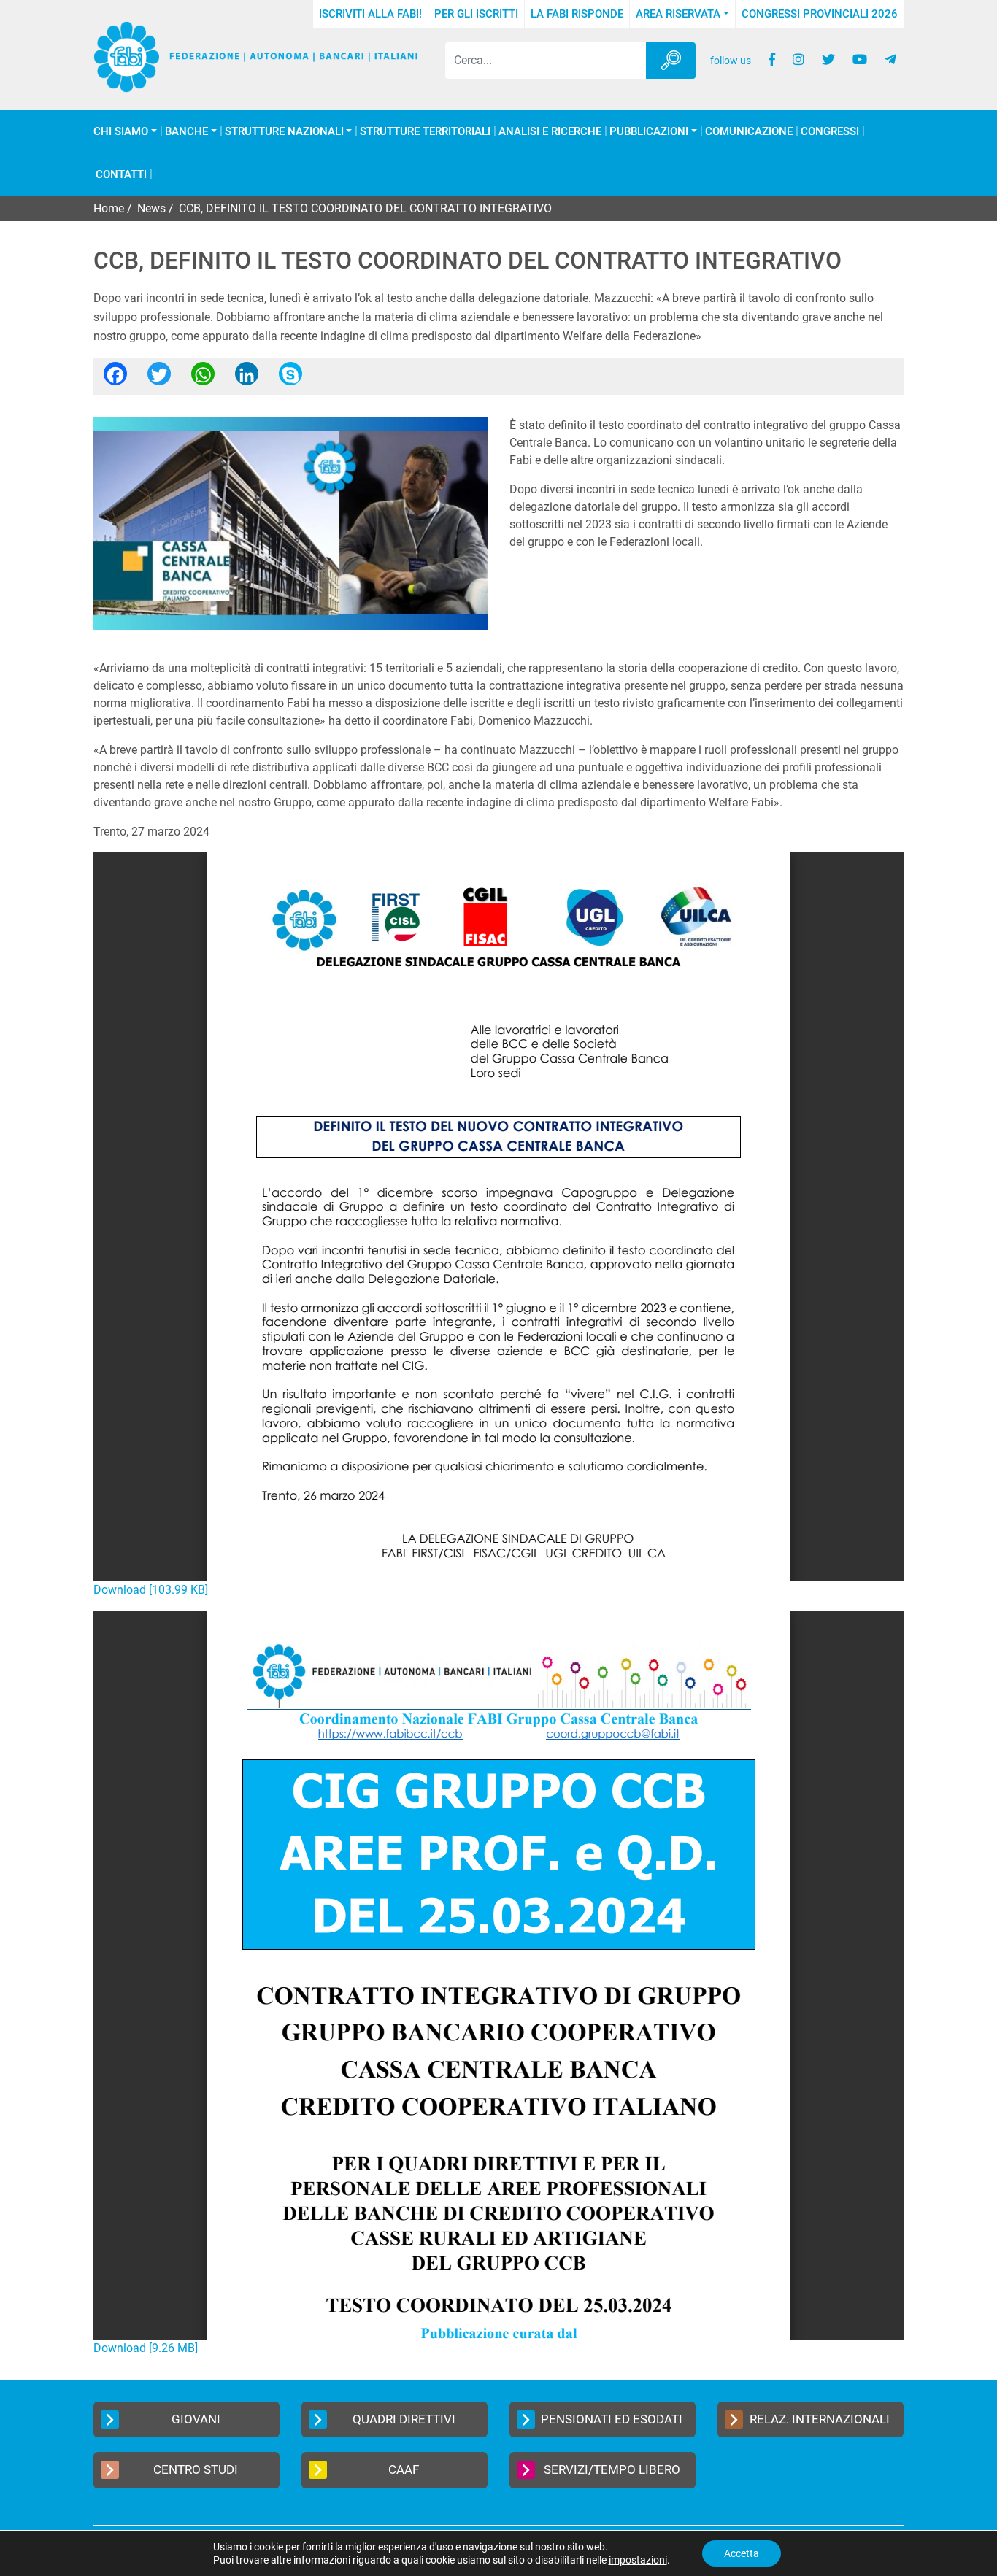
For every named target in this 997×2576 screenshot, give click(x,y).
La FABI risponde (577, 14)
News (151, 208)
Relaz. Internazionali (820, 2419)
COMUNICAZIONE (749, 132)
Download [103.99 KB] (151, 1590)
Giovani (196, 2419)
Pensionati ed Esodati (612, 2419)
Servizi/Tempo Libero (612, 2469)
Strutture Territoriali (425, 132)
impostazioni (638, 2560)
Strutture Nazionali (284, 132)
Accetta (742, 2553)
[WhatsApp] (203, 378)
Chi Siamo (121, 132)
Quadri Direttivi (404, 2419)
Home (109, 208)
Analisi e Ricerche (550, 132)
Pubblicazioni (649, 132)
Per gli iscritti (476, 14)
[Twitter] (159, 378)
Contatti (121, 175)
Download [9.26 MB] (146, 2348)
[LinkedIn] (247, 378)
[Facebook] (115, 378)
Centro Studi (196, 2469)
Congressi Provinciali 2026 (820, 14)
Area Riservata (678, 14)
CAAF (404, 2469)
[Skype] (290, 378)
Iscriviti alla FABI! (370, 14)
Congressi (830, 132)
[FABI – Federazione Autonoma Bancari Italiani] (256, 57)
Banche (186, 132)
